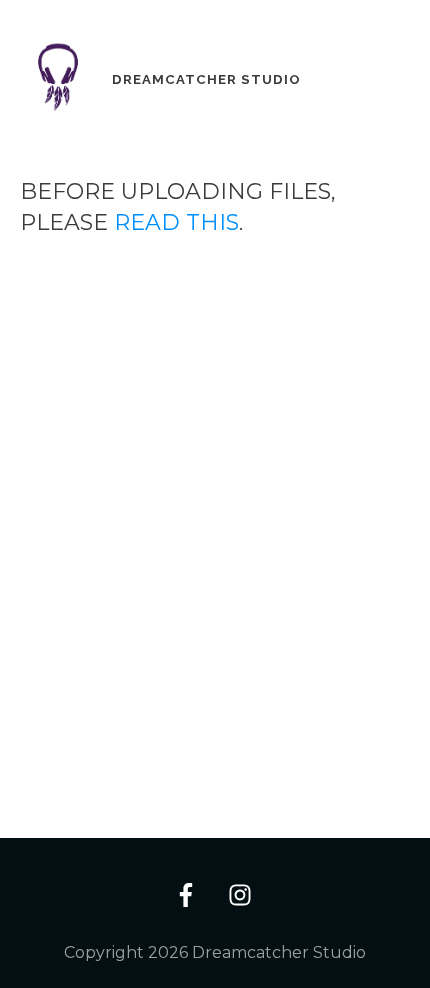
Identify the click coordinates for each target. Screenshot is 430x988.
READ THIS (176, 222)
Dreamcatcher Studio (206, 79)
